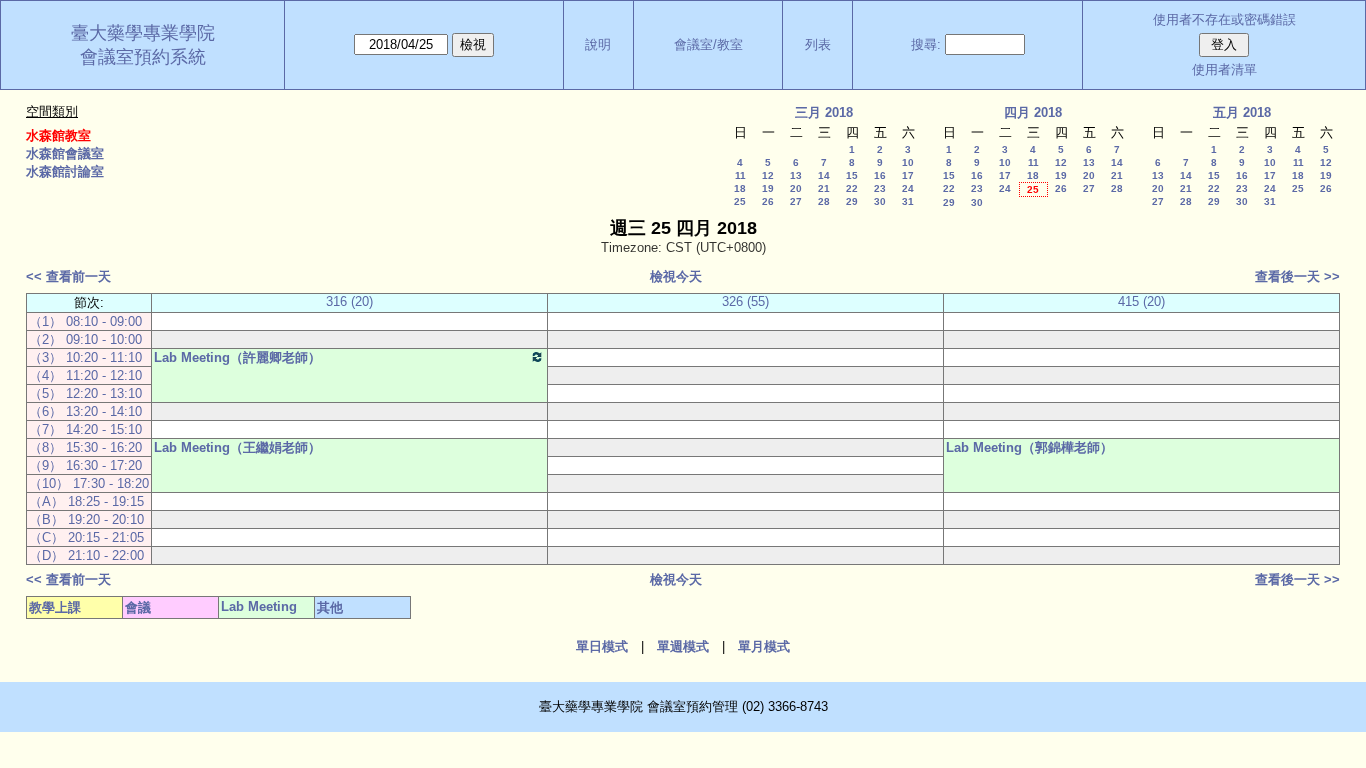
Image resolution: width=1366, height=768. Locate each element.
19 (768, 188)
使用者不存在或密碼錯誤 (1224, 19)
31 (908, 201)
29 (852, 201)
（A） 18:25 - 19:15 (86, 501)
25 (740, 201)
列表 (818, 44)
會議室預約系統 (143, 57)
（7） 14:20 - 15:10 (85, 429)
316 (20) (349, 301)
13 (796, 175)
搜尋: (926, 44)
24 (908, 188)
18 (740, 188)
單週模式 (683, 646)
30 (880, 201)
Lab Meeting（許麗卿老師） (237, 357)
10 (908, 162)
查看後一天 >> (1297, 276)
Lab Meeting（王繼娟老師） (237, 447)
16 (880, 175)
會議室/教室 (708, 44)
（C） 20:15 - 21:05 (86, 537)
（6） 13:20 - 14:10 (85, 411)
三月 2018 (824, 112)
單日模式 (602, 646)
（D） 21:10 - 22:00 (86, 555)
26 (768, 201)
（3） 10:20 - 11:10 (85, 357)
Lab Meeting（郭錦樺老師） (1029, 447)
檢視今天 (676, 276)
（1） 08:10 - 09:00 (85, 321)
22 (852, 188)
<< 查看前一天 (68, 276)
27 (796, 201)
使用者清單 (1224, 69)
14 (824, 175)
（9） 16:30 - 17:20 (85, 465)
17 (908, 175)
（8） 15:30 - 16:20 (85, 447)
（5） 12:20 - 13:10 (85, 393)
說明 (598, 44)
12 (768, 175)
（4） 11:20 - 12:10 (85, 375)
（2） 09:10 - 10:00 (85, 339)
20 (796, 188)
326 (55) (745, 301)
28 (824, 201)
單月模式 (764, 646)
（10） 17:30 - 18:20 (89, 483)
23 (880, 188)
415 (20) (1141, 301)
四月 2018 (1033, 112)
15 (852, 175)
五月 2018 (1242, 112)
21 (824, 188)
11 (740, 175)
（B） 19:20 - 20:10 (86, 519)
